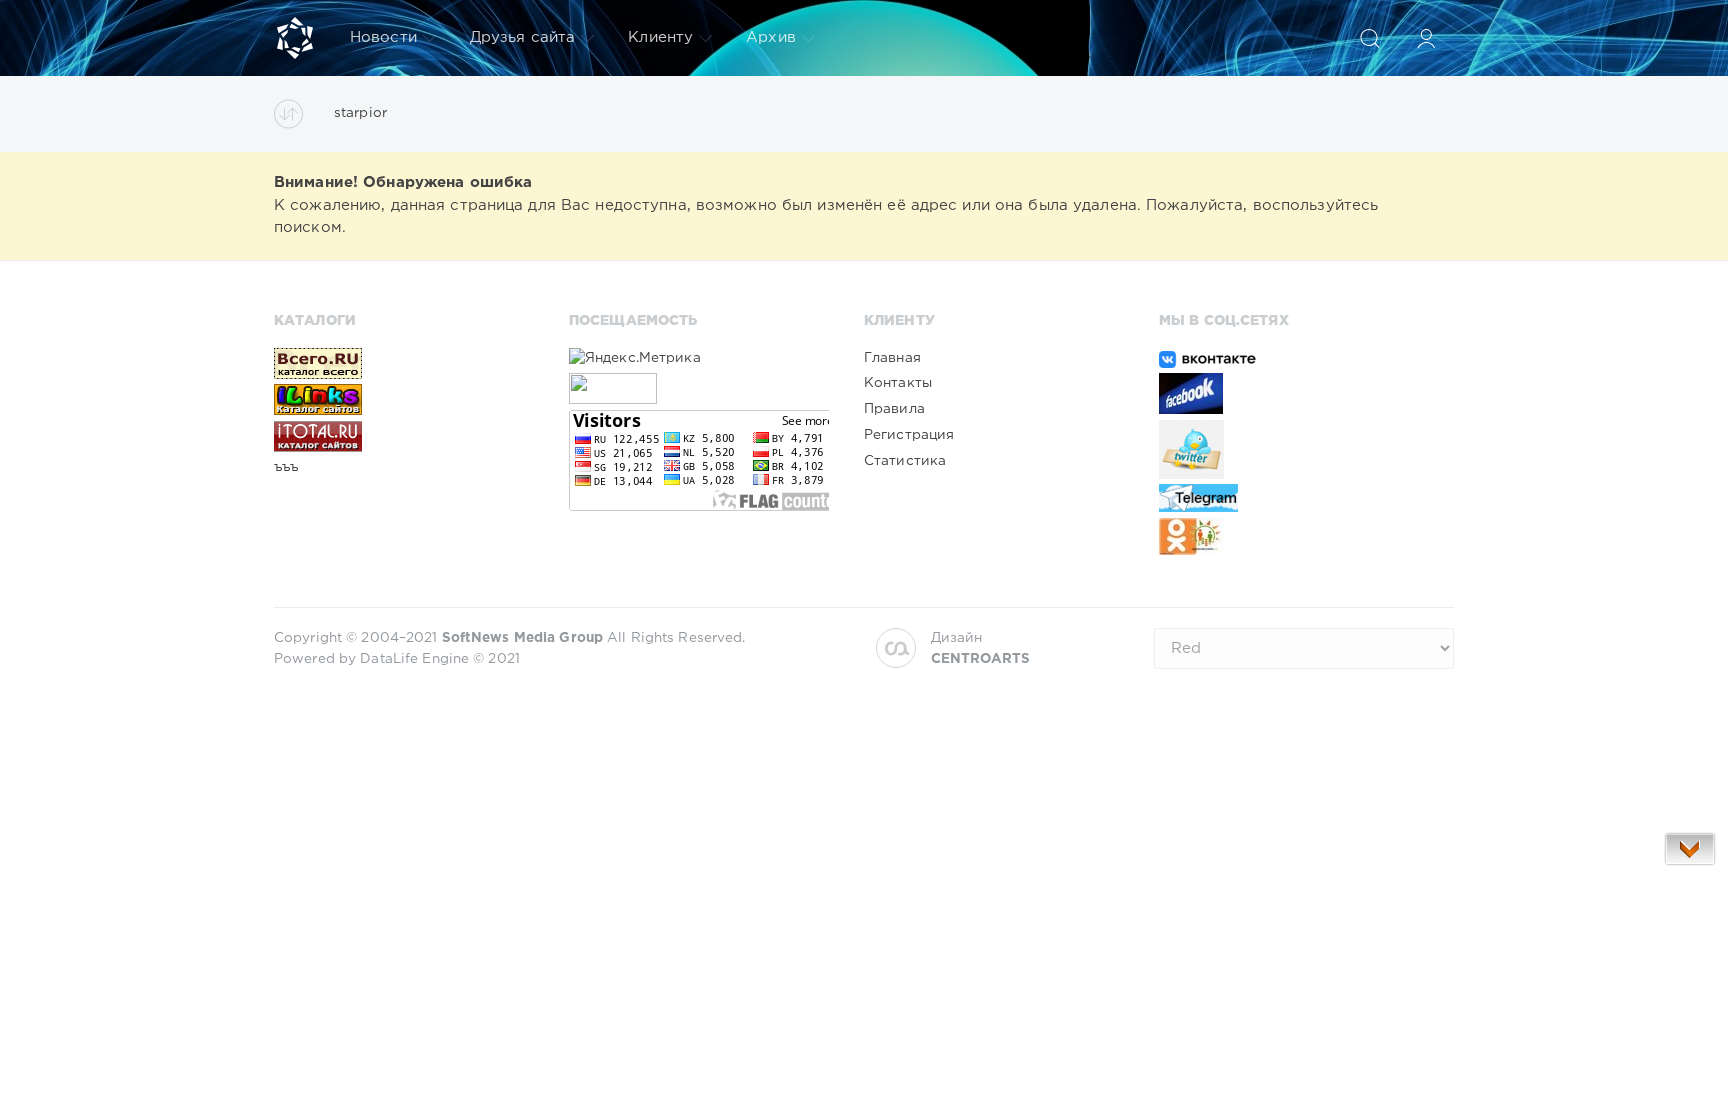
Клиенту (660, 37)
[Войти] (1426, 38)
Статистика (905, 461)
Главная (892, 358)
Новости (383, 37)
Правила (894, 409)
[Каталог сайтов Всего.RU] (404, 363)
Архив (771, 37)
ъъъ (286, 467)
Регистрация (909, 435)
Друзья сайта (522, 37)
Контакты (898, 383)
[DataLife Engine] (295, 38)
